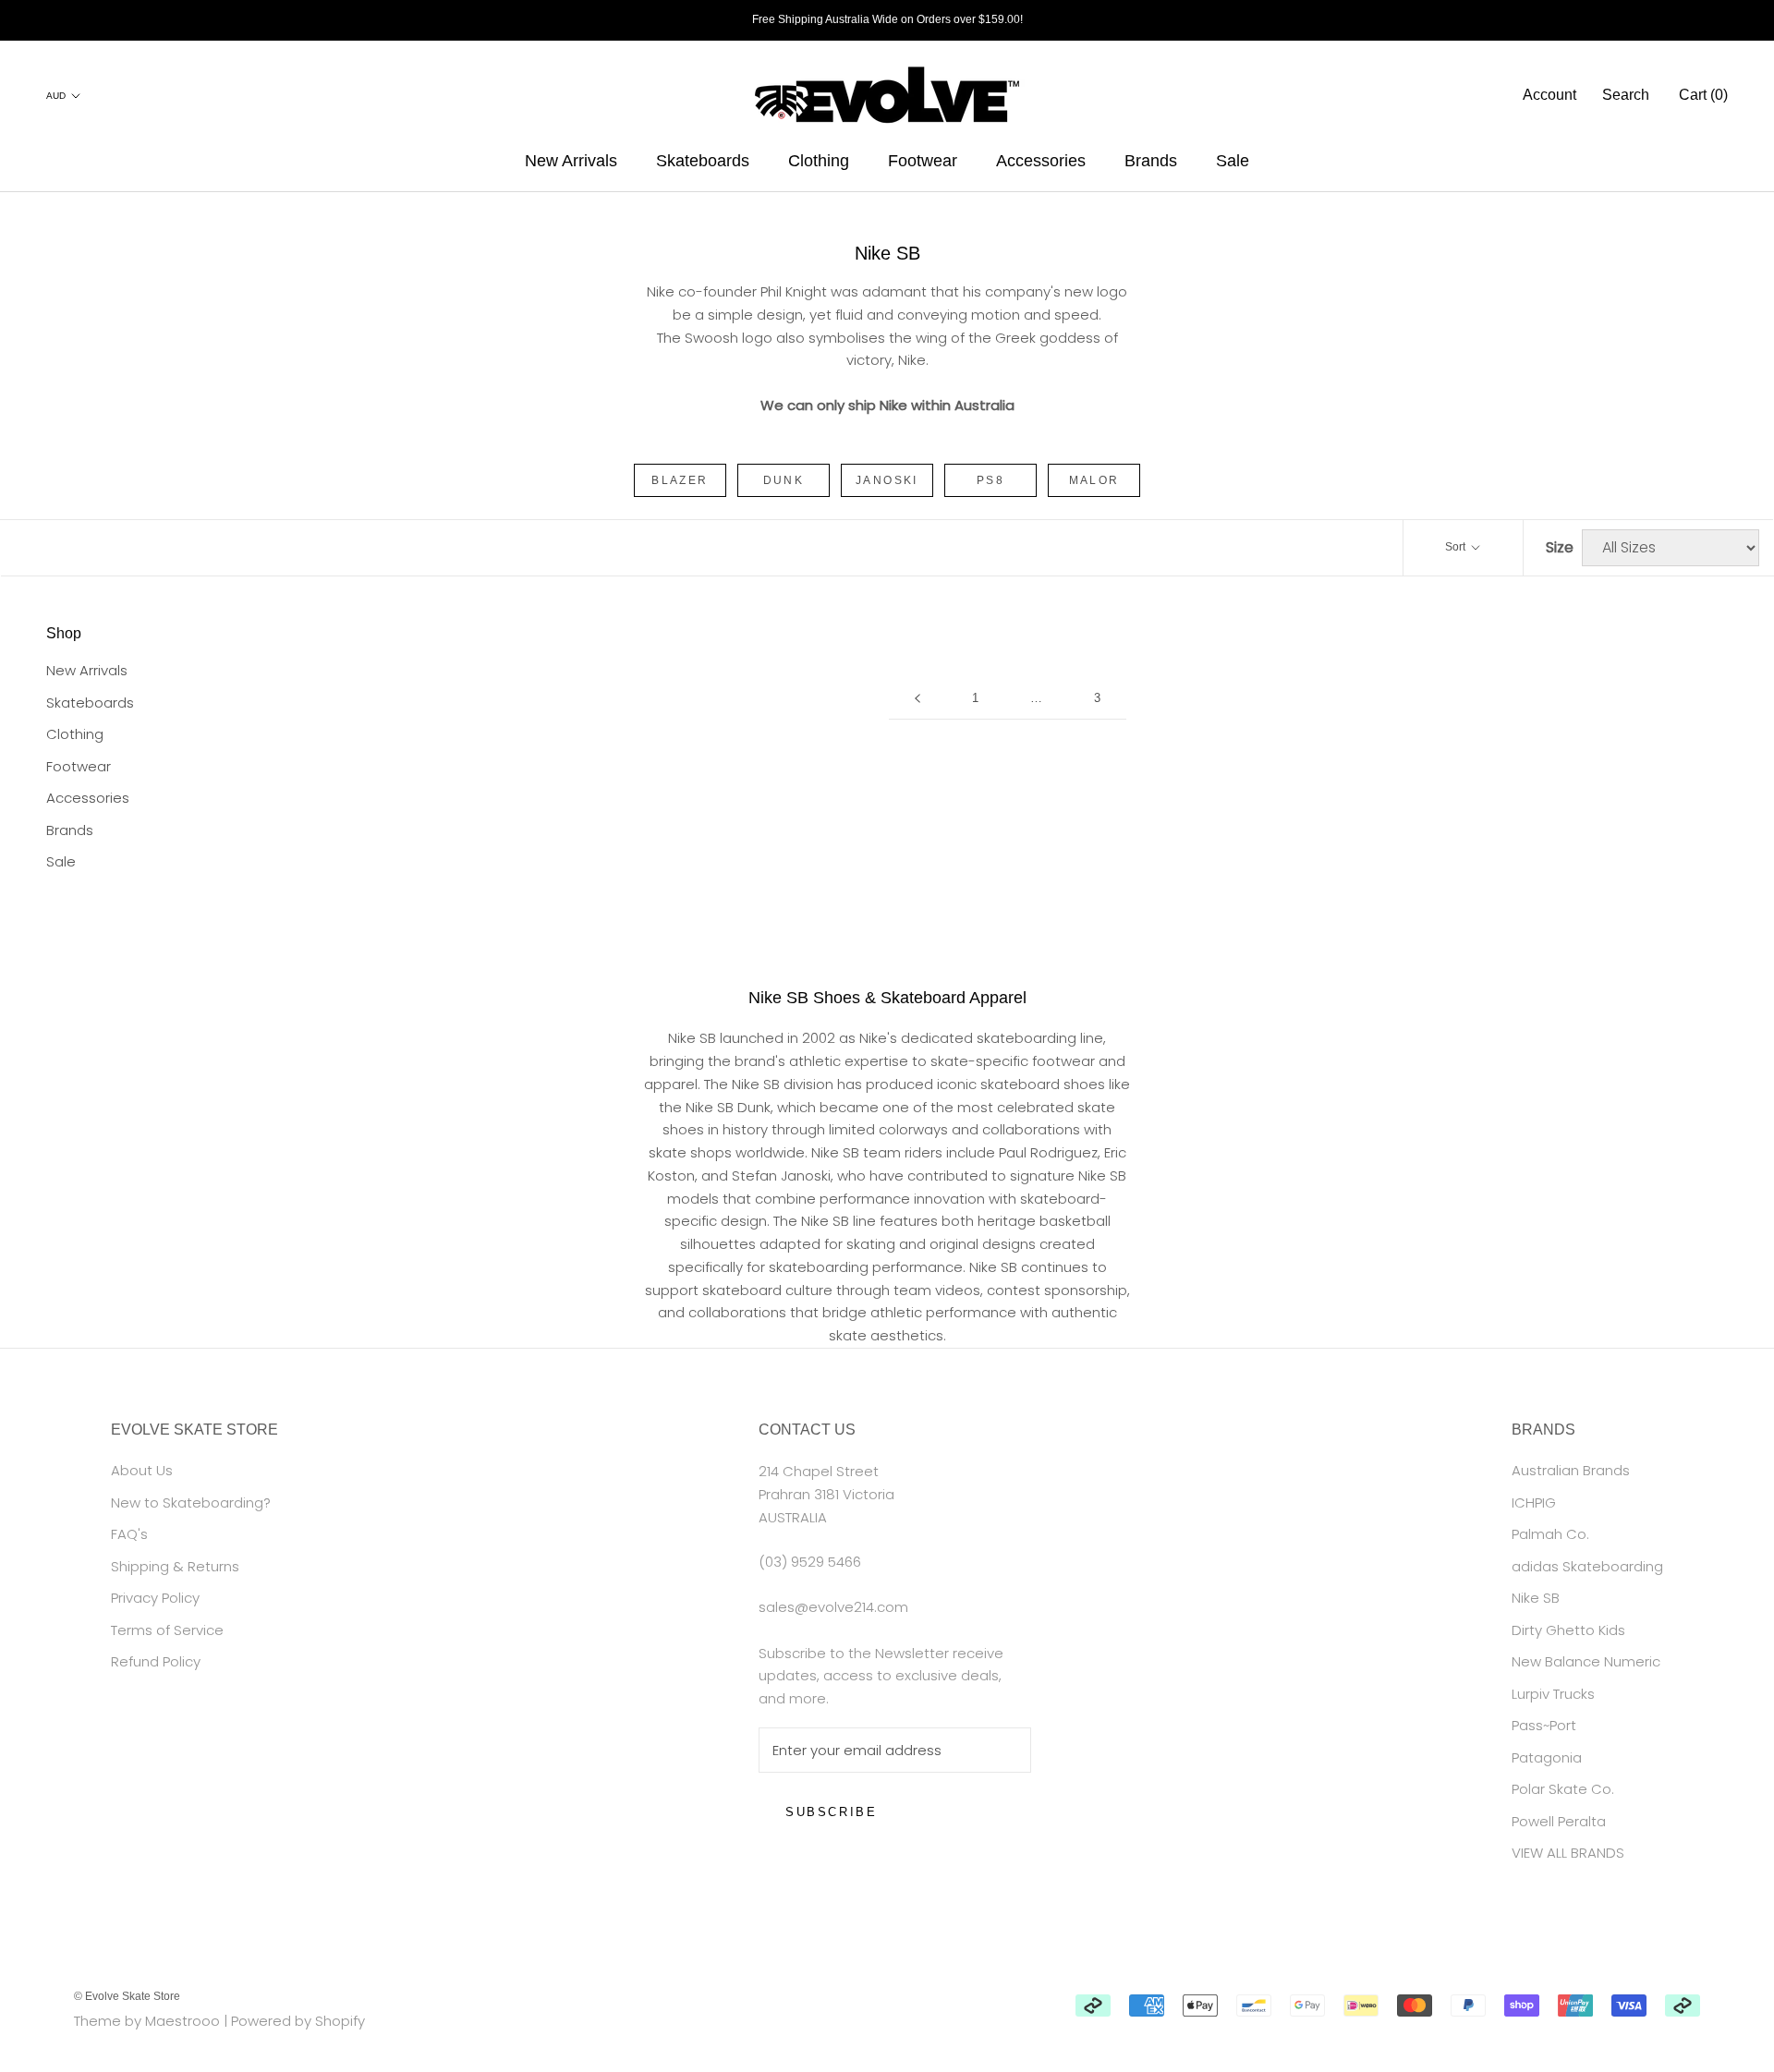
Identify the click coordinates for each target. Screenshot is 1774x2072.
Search (1626, 95)
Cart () (1703, 95)
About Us (142, 1470)
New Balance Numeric (1586, 1661)
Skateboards (703, 161)
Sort (1457, 547)
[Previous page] (917, 698)
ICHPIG (1534, 1503)
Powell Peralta (1559, 1821)
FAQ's (129, 1534)
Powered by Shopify (298, 2021)
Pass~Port (1544, 1725)
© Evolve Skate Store (127, 1996)
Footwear (923, 161)
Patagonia (1547, 1757)
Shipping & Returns (175, 1566)
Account (1549, 95)
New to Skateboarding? (191, 1503)
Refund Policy (156, 1661)
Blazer (680, 480)
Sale (1233, 161)
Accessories (1041, 161)
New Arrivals (571, 161)
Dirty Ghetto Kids (1568, 1630)
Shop (64, 633)
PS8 (990, 480)
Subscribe (831, 1812)
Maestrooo (182, 2021)
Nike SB (1536, 1598)
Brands (1151, 161)
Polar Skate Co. (1563, 1789)
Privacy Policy (155, 1598)
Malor (1094, 480)
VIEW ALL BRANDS (1568, 1853)
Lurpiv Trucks (1553, 1694)
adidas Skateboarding (1587, 1566)
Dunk (784, 480)
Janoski (887, 480)
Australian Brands (1571, 1470)
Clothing (819, 161)
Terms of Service (167, 1630)
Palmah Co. (1550, 1534)
